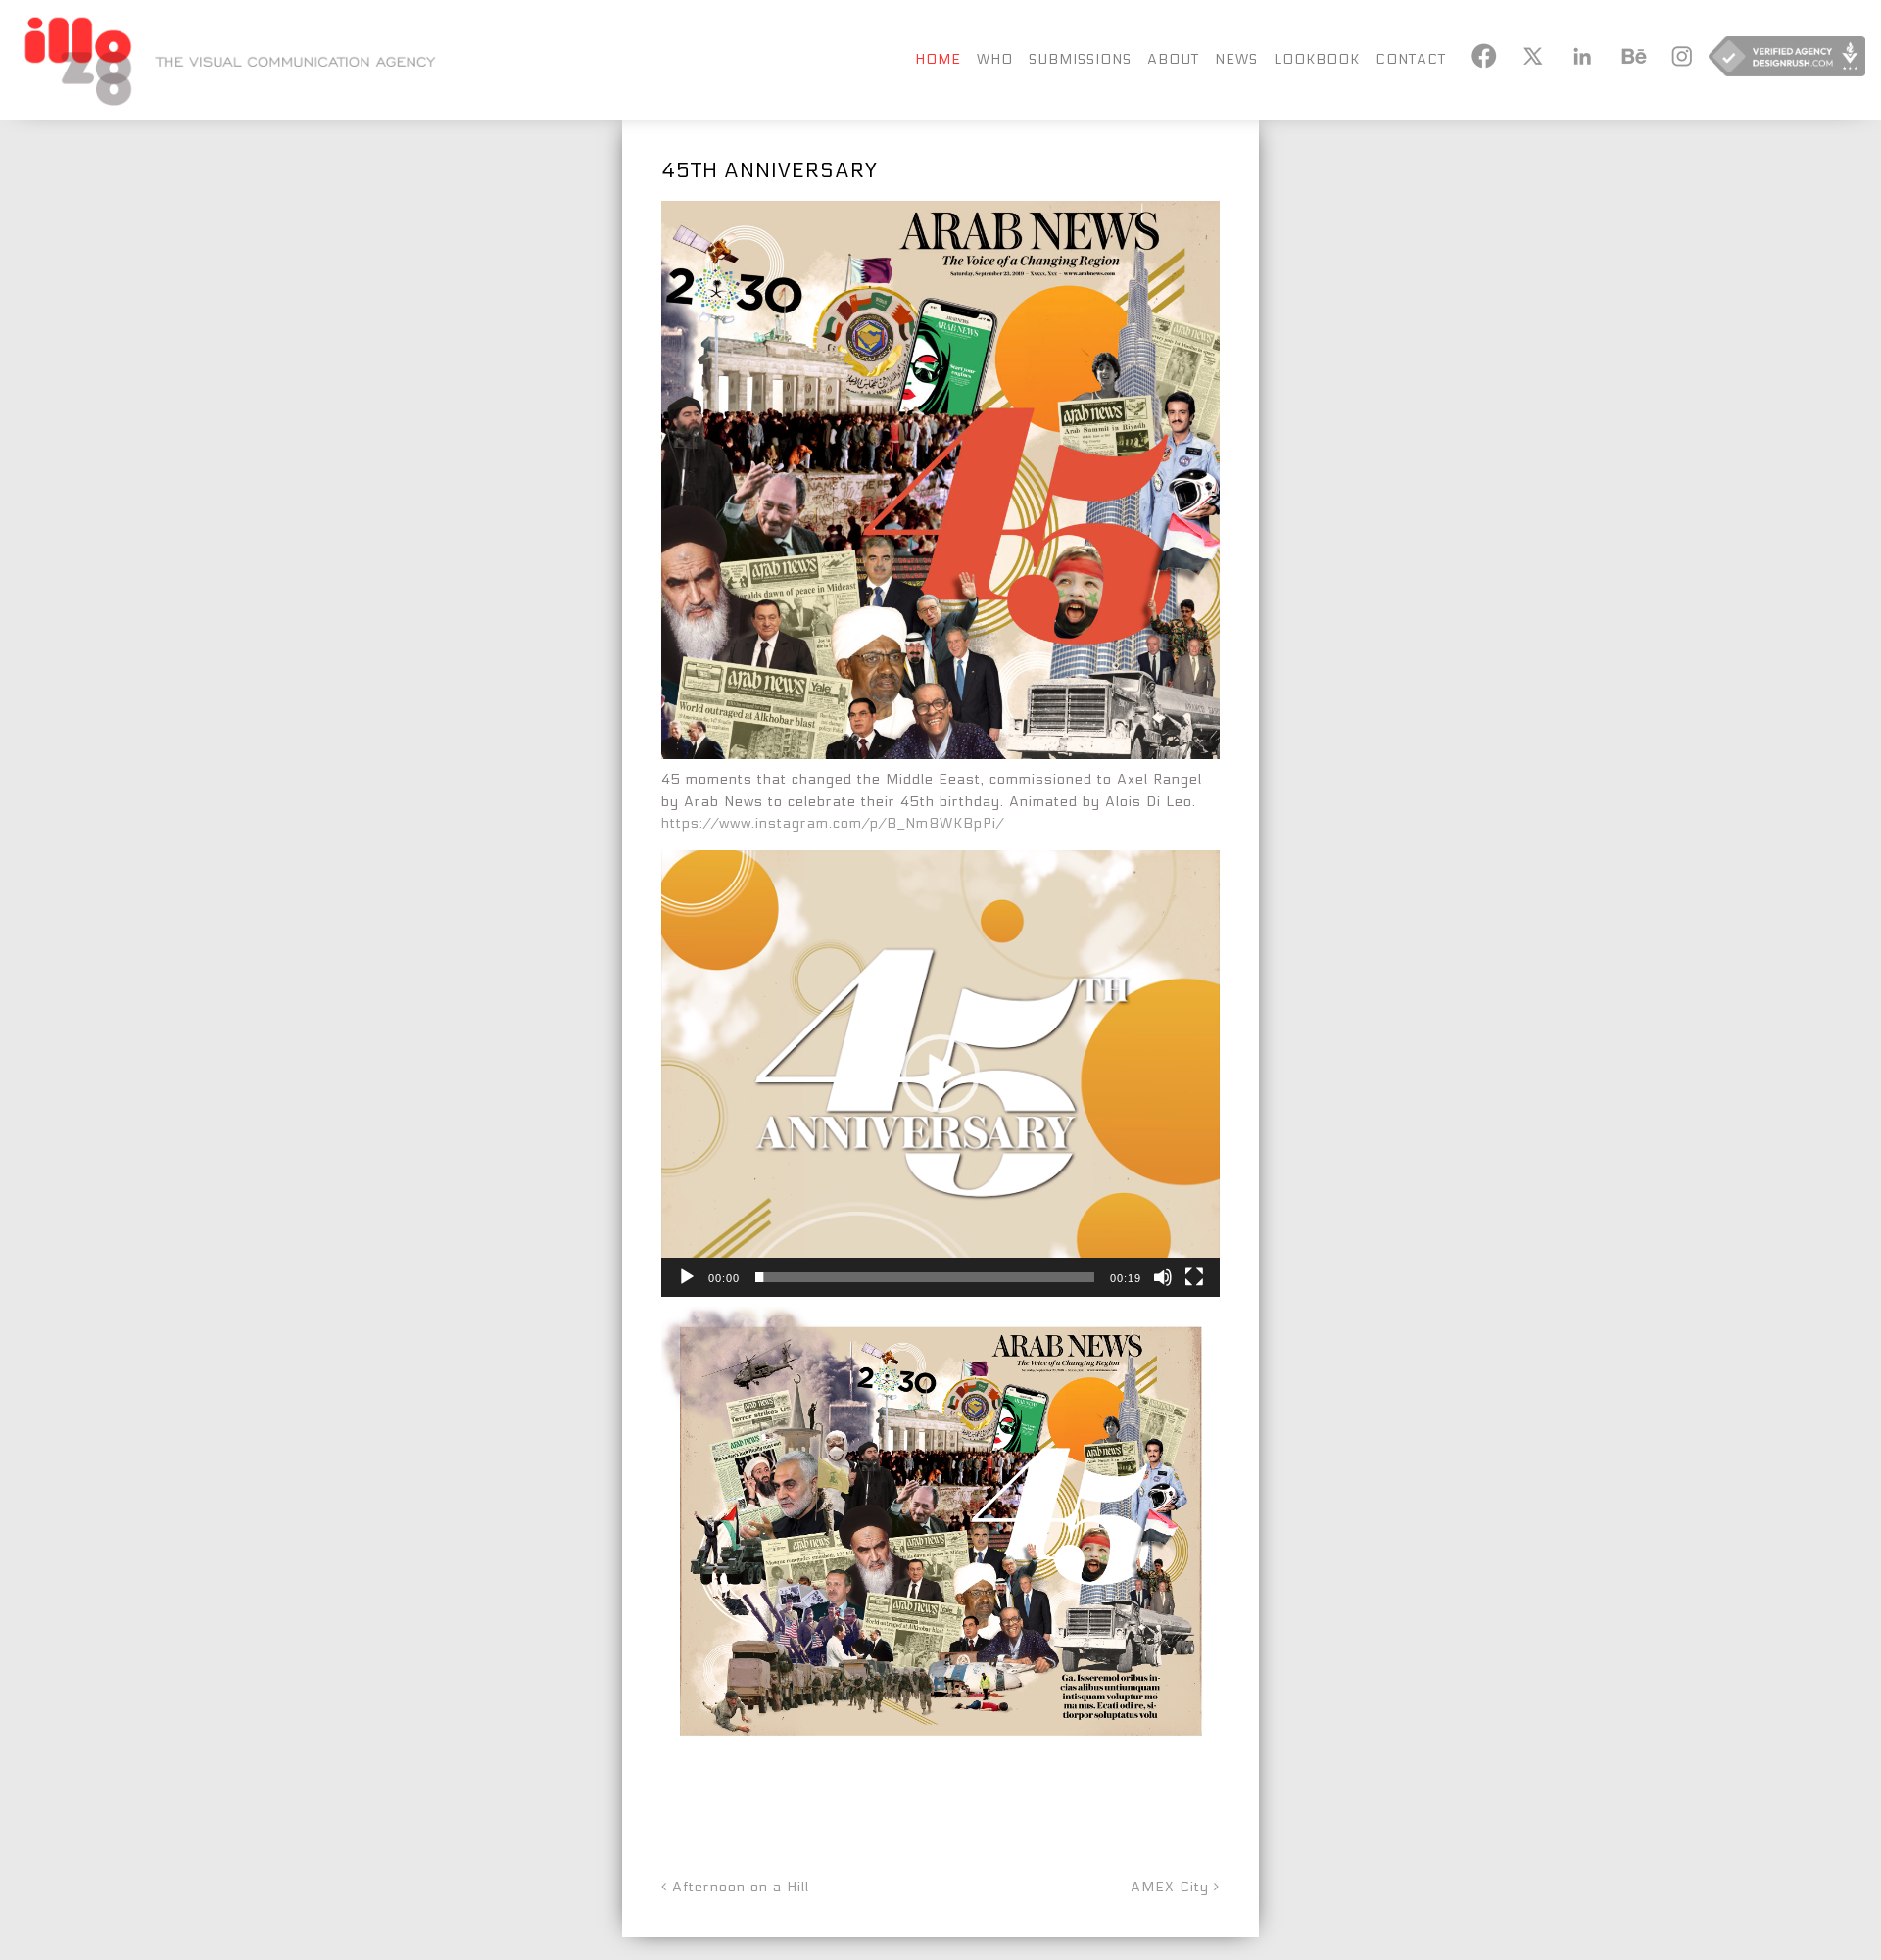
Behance (1630, 56)
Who (995, 59)
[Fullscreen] (1194, 1277)
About (1173, 59)
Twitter (1532, 56)
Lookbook (1317, 59)
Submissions (1080, 59)
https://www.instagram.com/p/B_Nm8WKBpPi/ (833, 823)
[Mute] (1163, 1277)
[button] (940, 1074)
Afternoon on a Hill (738, 1887)
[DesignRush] (1787, 60)
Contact (1411, 59)
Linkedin (1581, 56)
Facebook (1483, 56)
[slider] (925, 1277)
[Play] (687, 1277)
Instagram (1679, 56)
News (1236, 59)
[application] (940, 1074)
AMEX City (1172, 1887)
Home (938, 59)
